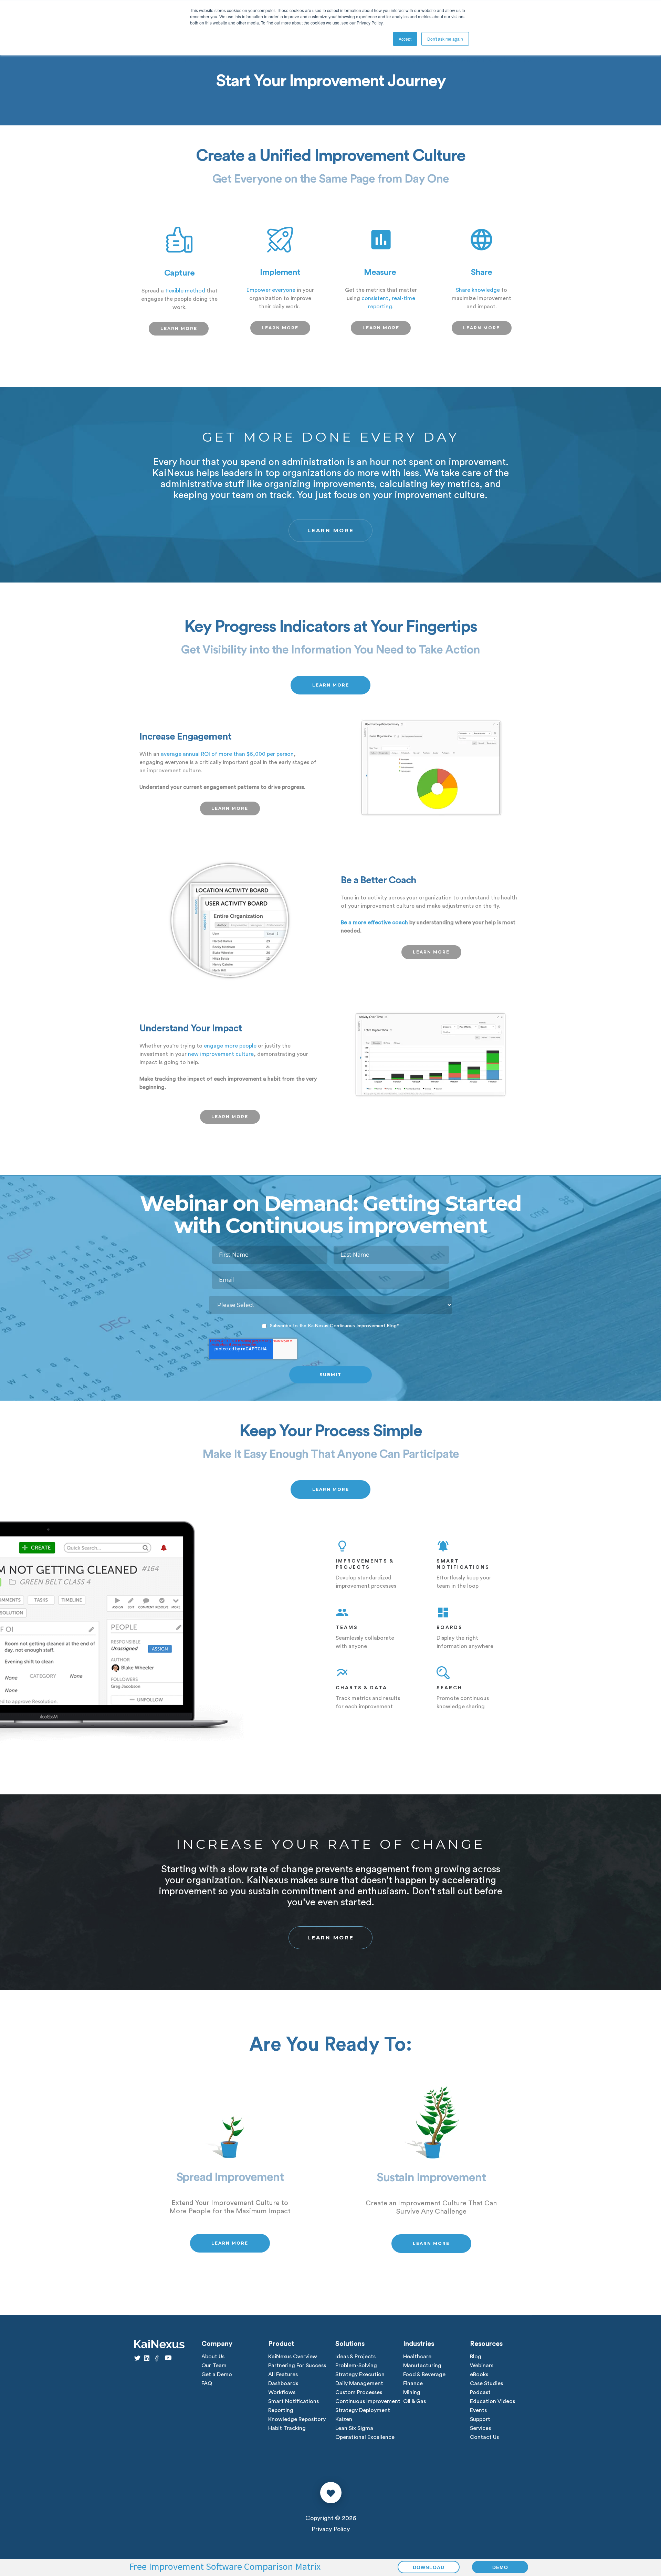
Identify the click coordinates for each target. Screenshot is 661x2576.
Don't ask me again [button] (445, 39)
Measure (380, 272)
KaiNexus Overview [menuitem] (293, 2357)
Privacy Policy (331, 2529)
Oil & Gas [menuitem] (415, 2401)
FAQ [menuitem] (207, 2383)
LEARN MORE (179, 328)
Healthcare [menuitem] (417, 2357)
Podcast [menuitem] (480, 2392)
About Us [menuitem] (213, 2357)
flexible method (185, 291)
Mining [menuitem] (412, 2392)
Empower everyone (271, 290)
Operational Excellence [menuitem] (365, 2437)
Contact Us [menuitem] (484, 2437)
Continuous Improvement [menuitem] (368, 2401)
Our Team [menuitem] (214, 2366)
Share (481, 272)
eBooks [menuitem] (479, 2374)
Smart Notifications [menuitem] (293, 2401)
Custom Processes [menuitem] (359, 2392)
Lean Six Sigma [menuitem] (354, 2428)
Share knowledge (478, 290)
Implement (280, 272)
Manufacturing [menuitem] (422, 2366)
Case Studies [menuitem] (486, 2383)
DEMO (500, 2567)
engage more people (230, 1046)
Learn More (331, 530)
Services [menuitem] (480, 2428)
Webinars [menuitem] (482, 2366)
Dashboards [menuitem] (283, 2383)
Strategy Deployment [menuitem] (363, 2410)
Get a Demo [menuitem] (217, 2374)
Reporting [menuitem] (281, 2410)
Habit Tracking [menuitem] (287, 2428)
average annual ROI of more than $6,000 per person (227, 754)
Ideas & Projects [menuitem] (355, 2357)
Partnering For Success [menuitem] (297, 2366)
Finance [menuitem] (413, 2383)
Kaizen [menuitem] (344, 2419)
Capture (179, 273)
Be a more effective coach (374, 923)
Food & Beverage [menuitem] (424, 2374)
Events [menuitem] (478, 2410)
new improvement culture (221, 1054)
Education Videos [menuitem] (492, 2401)
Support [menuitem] (480, 2419)
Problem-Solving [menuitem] (356, 2366)
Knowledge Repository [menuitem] (297, 2419)
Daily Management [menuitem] (359, 2383)
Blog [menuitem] (476, 2357)
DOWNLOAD (429, 2567)
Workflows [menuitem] (282, 2392)
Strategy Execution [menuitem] (360, 2374)
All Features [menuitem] (283, 2374)
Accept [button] (405, 39)
